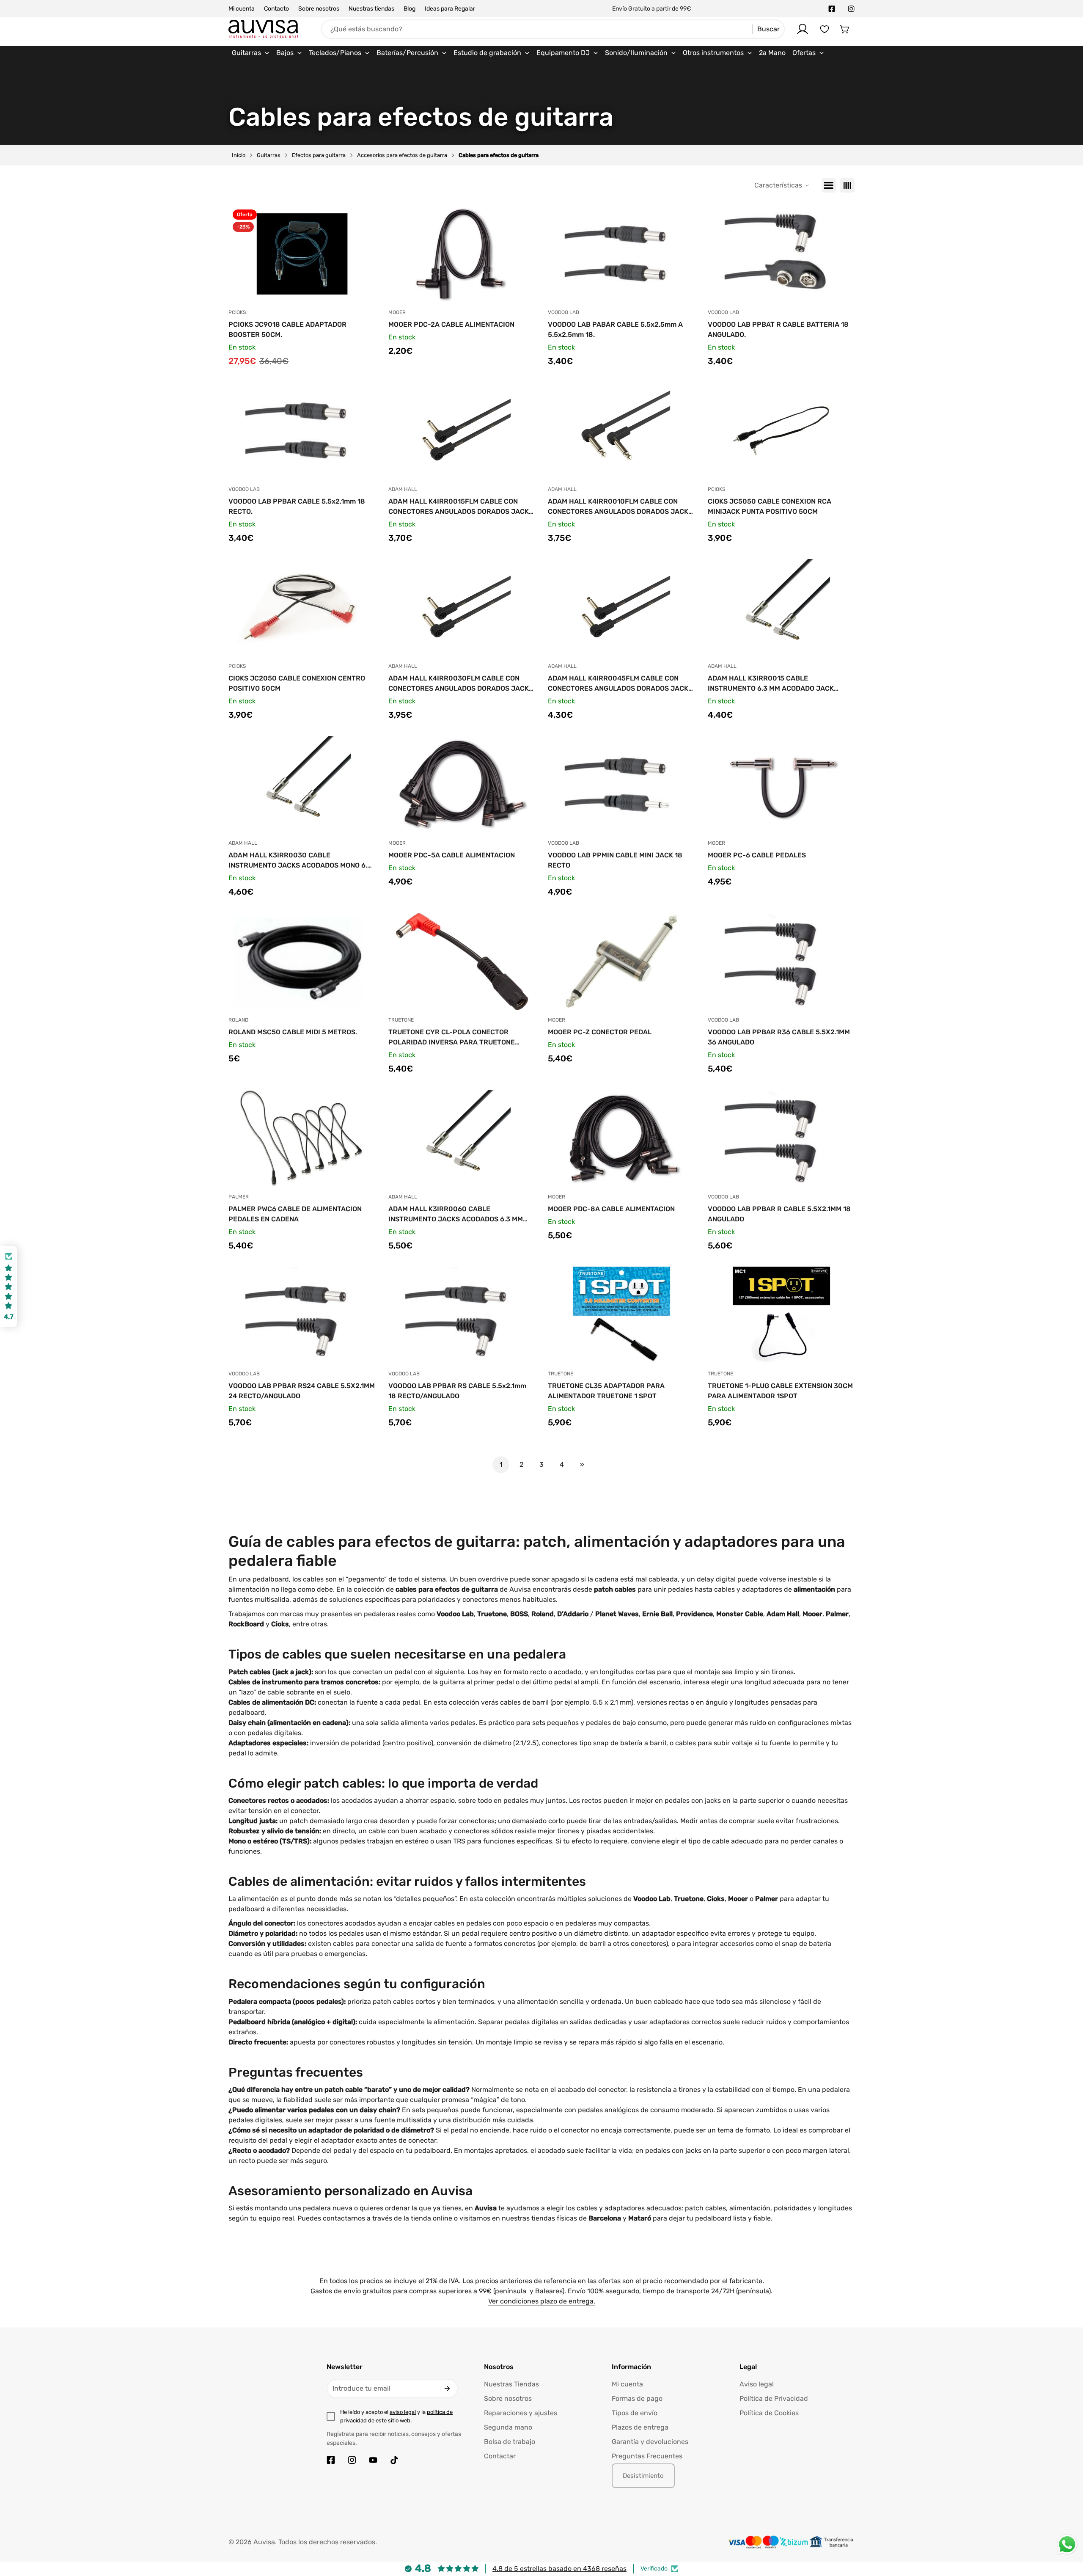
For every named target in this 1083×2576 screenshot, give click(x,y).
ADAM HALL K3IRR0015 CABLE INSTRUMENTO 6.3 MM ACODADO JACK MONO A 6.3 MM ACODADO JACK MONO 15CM (780, 684)
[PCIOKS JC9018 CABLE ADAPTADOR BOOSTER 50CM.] (302, 254)
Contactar (500, 2456)
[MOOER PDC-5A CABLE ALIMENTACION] (462, 785)
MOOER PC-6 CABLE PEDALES (757, 855)
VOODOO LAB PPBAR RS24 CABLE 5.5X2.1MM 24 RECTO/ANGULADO (302, 1391)
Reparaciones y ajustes (521, 2413)
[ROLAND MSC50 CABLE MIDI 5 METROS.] (302, 962)
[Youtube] (373, 2460)
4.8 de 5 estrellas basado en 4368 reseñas (559, 2569)
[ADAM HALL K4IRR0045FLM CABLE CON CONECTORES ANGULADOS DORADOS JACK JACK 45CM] (621, 608)
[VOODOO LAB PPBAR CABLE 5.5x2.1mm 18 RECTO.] (302, 431)
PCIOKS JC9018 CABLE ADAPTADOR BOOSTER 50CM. (287, 329)
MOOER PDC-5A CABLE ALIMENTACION (452, 855)
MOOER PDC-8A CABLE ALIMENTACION (611, 1209)
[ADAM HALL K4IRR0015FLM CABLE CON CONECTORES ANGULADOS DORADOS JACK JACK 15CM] (462, 431)
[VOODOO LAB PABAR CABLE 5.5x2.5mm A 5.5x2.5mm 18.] (621, 254)
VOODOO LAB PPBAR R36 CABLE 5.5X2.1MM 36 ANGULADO (779, 1037)
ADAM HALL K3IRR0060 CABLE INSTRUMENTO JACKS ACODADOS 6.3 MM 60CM (456, 1215)
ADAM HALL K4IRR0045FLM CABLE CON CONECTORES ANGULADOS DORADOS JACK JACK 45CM (618, 684)
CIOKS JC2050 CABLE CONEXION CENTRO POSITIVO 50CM (297, 683)
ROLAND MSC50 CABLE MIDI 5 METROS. (293, 1032)
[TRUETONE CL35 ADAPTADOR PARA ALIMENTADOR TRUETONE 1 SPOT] (621, 1315)
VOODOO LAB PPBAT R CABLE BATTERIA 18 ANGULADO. (778, 329)
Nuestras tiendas (371, 9)
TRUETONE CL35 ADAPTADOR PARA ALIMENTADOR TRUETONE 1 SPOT (606, 1391)
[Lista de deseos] (825, 29)
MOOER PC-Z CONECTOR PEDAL (600, 1032)
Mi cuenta (242, 9)
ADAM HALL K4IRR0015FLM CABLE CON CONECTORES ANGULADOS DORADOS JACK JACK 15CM (459, 507)
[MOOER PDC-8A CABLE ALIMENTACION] (621, 1138)
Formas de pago (637, 2398)
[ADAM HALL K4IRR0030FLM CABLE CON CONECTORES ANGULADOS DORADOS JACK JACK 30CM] (462, 608)
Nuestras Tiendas (511, 2384)
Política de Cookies (769, 2413)
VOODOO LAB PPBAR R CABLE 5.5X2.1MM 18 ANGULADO (779, 1214)
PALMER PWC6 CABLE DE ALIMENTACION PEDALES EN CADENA (295, 1214)
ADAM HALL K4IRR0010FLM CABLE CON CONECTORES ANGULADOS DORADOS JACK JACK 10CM (618, 507)
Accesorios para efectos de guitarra (402, 155)
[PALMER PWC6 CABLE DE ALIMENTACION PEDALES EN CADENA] (302, 1138)
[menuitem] (251, 53)
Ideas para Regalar (450, 9)
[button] (845, 29)
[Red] (847, 185)
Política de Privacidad (774, 2398)
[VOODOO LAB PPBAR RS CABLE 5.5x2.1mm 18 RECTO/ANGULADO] (462, 1315)
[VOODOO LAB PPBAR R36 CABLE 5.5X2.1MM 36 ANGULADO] (781, 962)
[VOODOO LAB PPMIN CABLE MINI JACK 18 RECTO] (621, 785)
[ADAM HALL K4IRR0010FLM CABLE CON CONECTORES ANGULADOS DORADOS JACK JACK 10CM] (621, 431)
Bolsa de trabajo (510, 2442)
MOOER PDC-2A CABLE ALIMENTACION (451, 324)
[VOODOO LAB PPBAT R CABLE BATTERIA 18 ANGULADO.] (781, 254)
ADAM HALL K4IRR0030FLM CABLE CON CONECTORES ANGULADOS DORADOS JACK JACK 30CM (459, 684)
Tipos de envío (635, 2413)
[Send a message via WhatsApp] (1067, 2544)
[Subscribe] (447, 2389)
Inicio (239, 155)
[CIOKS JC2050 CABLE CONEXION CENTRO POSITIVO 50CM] (302, 608)
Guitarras (269, 155)
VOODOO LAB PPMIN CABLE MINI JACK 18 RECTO (615, 860)
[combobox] (553, 29)
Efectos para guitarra (319, 155)
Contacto (276, 9)
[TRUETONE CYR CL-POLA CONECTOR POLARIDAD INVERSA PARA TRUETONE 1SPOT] (462, 962)
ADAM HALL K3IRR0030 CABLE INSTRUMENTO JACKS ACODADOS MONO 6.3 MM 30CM (300, 861)
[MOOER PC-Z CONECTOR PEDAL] (621, 962)
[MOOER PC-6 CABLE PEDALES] (781, 785)
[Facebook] (832, 9)
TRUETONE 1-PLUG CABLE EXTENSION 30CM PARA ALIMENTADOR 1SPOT (780, 1391)
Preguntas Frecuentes (647, 2456)
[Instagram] (851, 9)
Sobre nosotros (319, 9)
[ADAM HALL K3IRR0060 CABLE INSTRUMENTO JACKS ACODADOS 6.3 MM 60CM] (462, 1138)
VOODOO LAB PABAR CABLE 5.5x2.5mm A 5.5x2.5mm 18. (615, 329)
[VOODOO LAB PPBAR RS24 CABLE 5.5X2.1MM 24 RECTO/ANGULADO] (302, 1315)
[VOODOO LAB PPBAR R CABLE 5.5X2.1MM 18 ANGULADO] (781, 1138)
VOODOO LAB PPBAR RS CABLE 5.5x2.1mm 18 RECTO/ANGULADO (457, 1391)
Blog (410, 9)
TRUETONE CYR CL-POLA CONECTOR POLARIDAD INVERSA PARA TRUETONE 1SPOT (452, 1038)
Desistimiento (643, 2476)
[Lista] (829, 185)
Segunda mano (508, 2427)
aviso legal (403, 2412)
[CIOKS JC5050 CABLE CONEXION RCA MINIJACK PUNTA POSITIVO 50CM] (781, 431)
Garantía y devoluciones (650, 2442)
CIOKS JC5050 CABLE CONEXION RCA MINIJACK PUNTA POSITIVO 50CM (770, 506)
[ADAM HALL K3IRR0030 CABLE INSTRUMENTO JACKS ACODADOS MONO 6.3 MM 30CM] (302, 785)
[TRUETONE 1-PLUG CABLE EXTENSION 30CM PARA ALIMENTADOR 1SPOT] (781, 1315)
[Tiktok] (394, 2460)
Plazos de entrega (640, 2427)
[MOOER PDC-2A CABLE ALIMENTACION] (462, 254)
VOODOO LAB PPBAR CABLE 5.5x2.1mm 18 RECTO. (297, 506)
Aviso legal (757, 2384)
